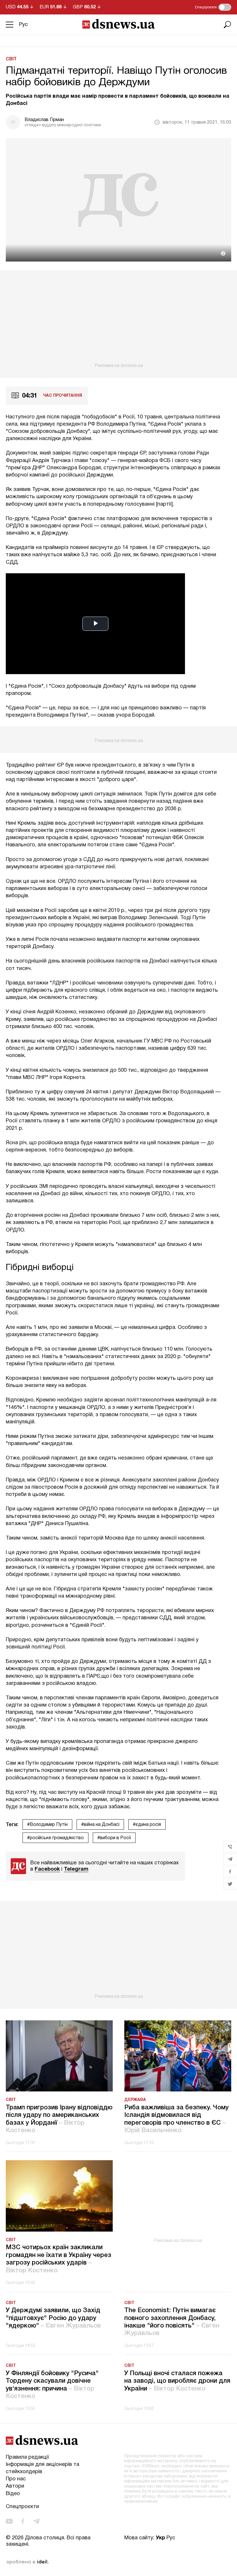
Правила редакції (27, 2457)
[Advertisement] (118, 319)
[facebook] (23, 2521)
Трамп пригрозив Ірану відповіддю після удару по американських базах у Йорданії (59, 2119)
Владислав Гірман (44, 120)
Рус (23, 25)
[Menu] (10, 25)
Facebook (47, 1869)
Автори (15, 2486)
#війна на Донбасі (100, 1825)
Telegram (76, 1869)
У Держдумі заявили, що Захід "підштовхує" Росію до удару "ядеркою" (53, 2318)
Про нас (16, 2479)
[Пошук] (227, 25)
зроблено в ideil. (27, 2562)
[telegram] (36, 2521)
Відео (13, 2494)
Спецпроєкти (22, 2507)
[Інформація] (223, 253)
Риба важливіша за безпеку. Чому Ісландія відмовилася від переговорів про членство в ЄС (176, 2119)
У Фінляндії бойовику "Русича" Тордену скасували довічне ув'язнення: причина (52, 2385)
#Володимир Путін (47, 1825)
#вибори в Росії (114, 1838)
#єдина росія (147, 1825)
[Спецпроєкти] (225, 7)
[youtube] (9, 2521)
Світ (11, 59)
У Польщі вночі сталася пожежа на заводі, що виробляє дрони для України (177, 2381)
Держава (135, 2100)
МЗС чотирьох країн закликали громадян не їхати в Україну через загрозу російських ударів (59, 2259)
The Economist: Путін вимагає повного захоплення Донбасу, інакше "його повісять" (172, 2322)
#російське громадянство (55, 1838)
